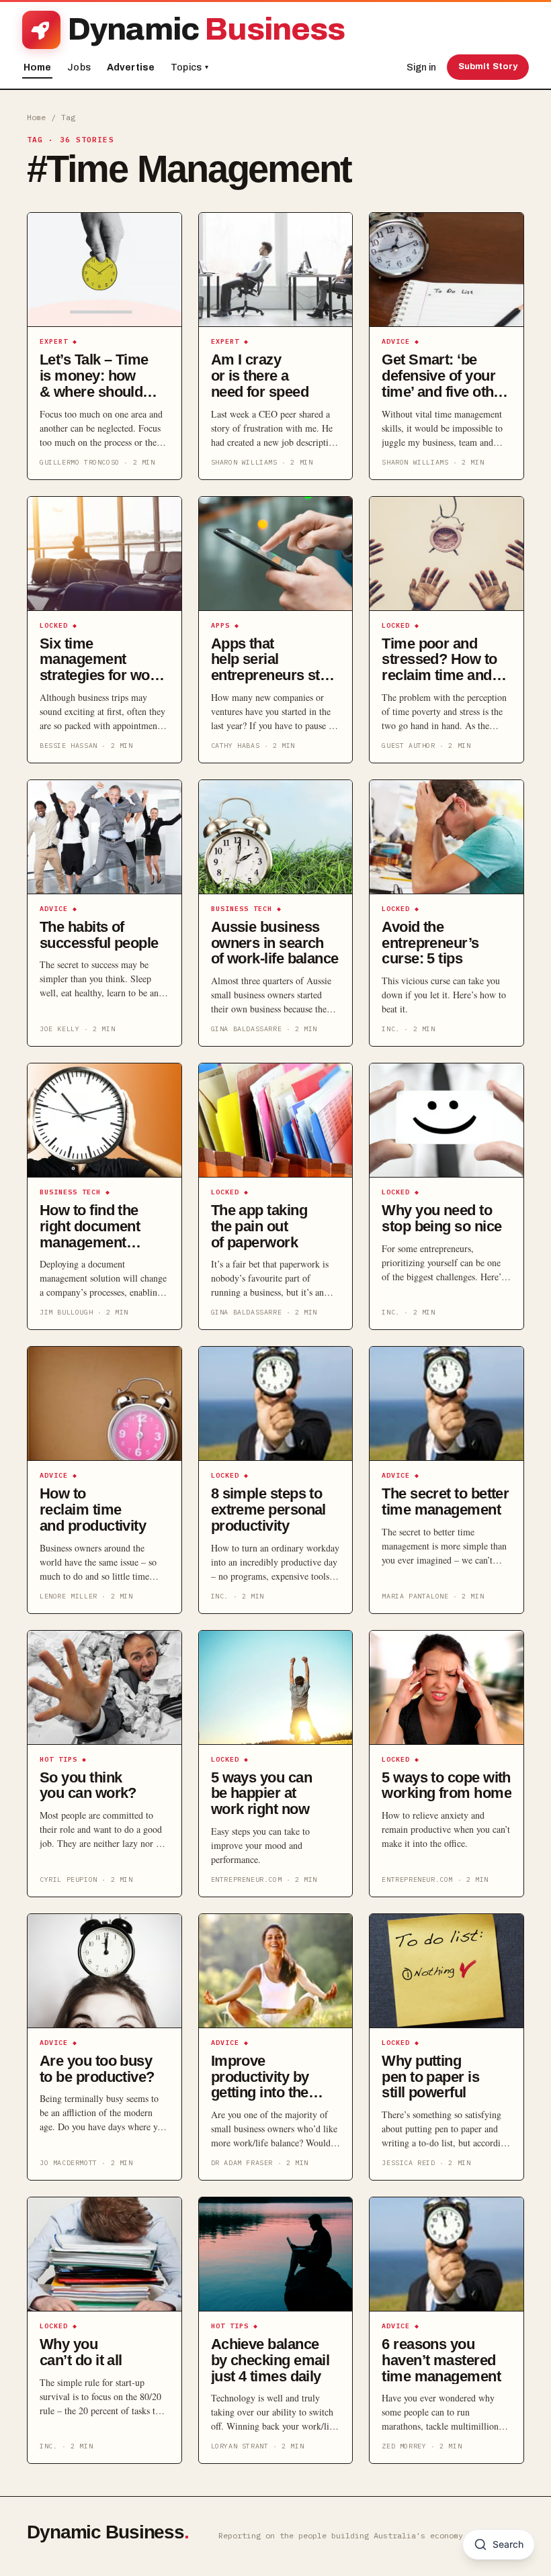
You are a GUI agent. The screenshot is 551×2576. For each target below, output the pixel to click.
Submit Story (488, 66)
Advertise (131, 67)
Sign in (421, 67)
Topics (189, 67)
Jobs (79, 67)
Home (38, 67)
